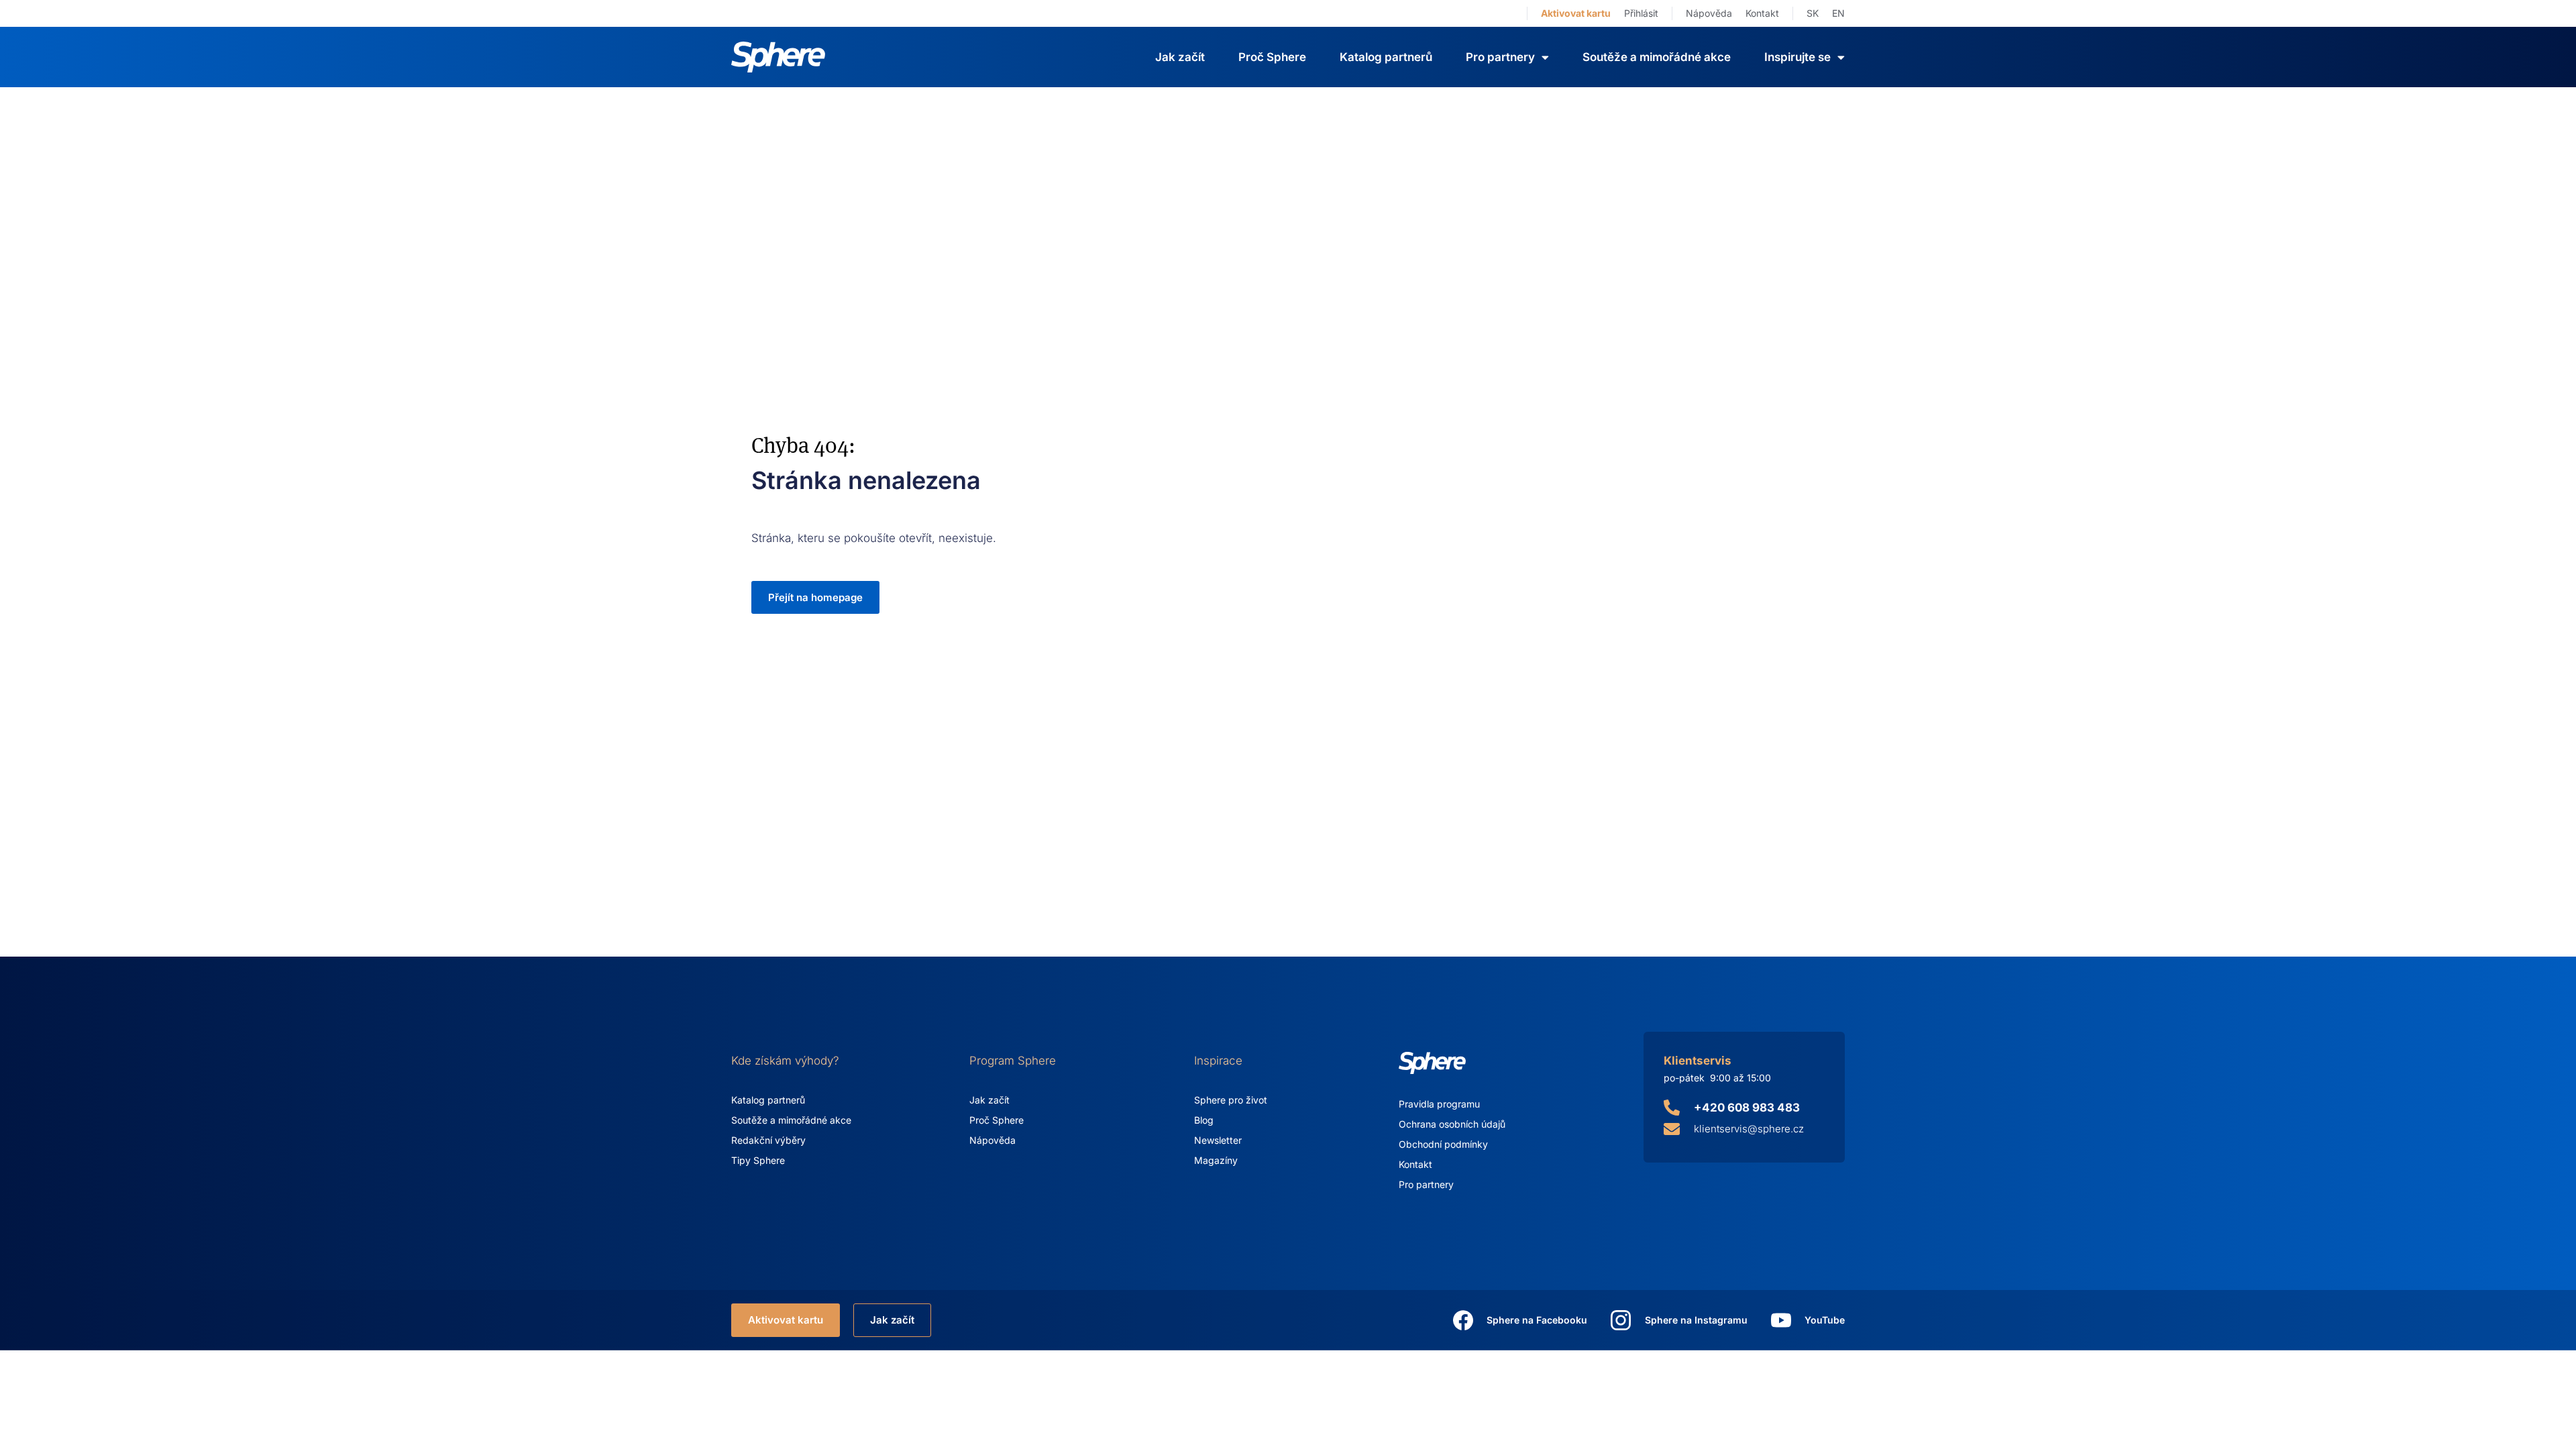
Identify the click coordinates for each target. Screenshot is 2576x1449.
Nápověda (1709, 13)
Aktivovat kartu (1576, 13)
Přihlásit (1641, 13)
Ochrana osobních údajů (1452, 1124)
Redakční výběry (768, 1140)
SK (1813, 13)
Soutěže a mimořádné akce (1657, 57)
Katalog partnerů (1386, 57)
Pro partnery (1426, 1184)
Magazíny (1216, 1160)
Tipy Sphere (758, 1160)
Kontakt (1762, 13)
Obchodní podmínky (1443, 1144)
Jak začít (1180, 57)
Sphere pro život (1231, 1100)
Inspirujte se (1797, 57)
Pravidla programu (1439, 1104)
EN (1838, 13)
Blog (1204, 1120)
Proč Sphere (1272, 57)
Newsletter (1218, 1140)
